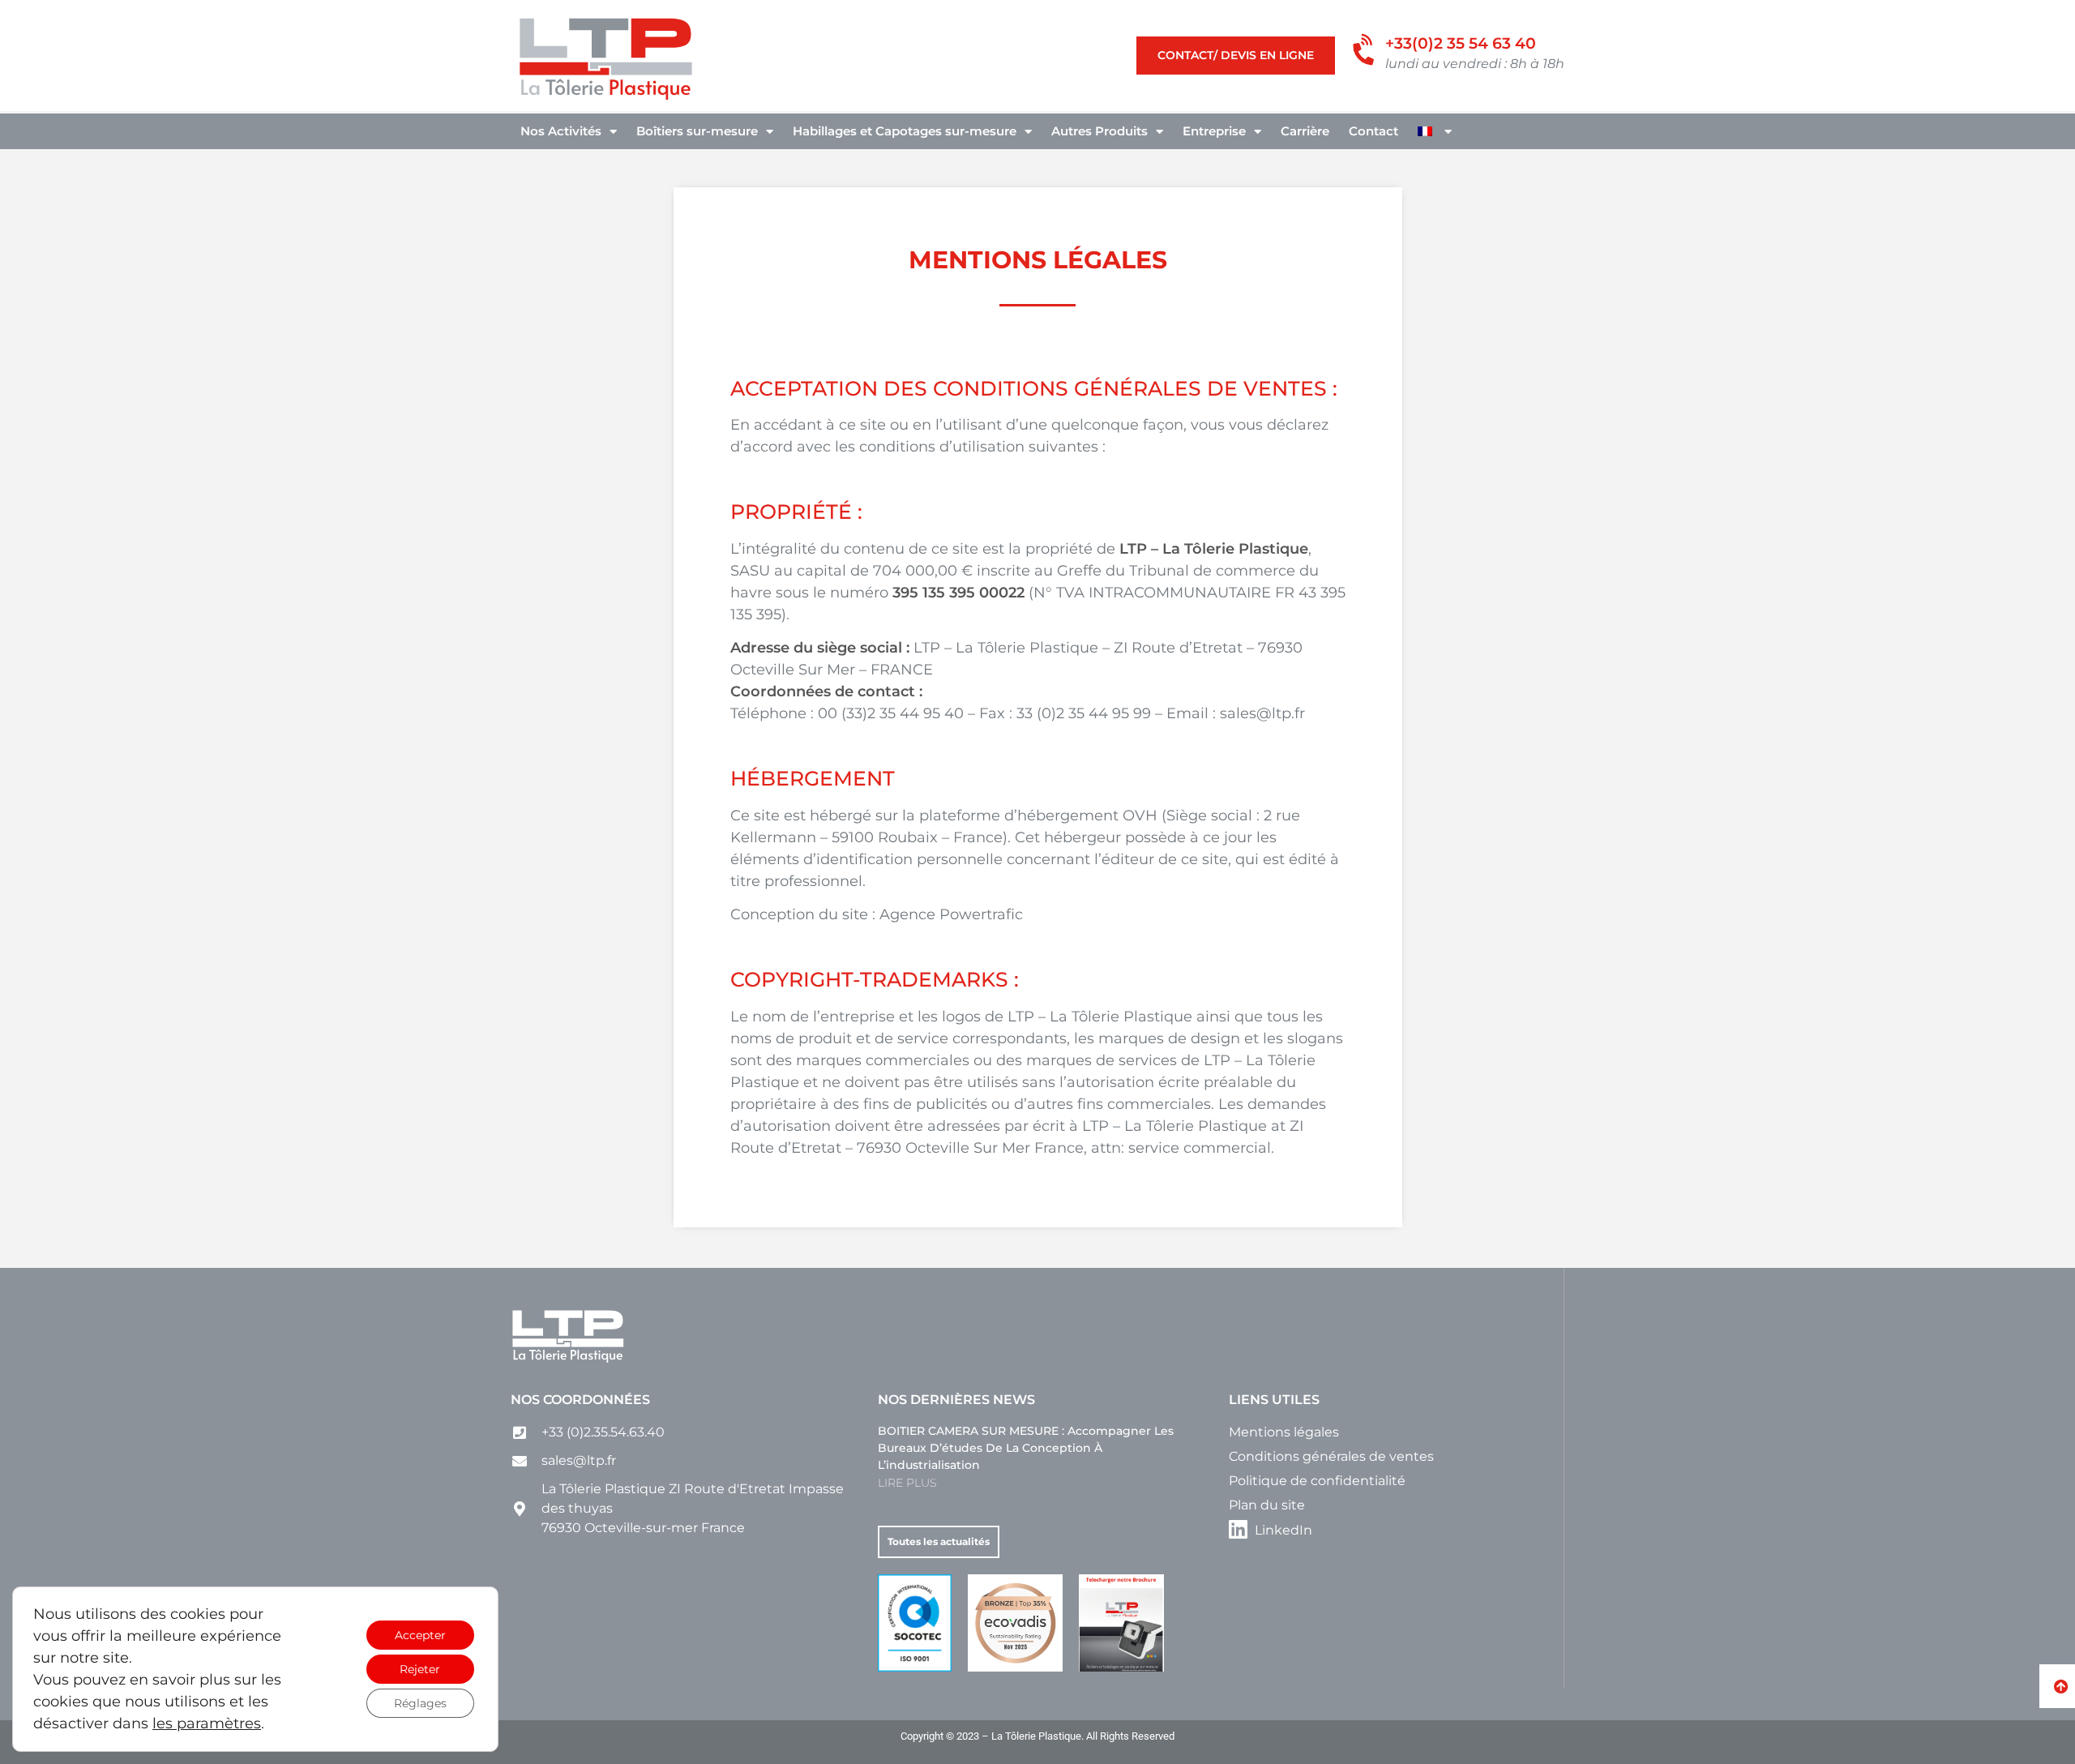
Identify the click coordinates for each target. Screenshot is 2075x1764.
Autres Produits (1100, 131)
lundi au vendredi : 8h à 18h (1475, 63)
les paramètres (207, 1723)
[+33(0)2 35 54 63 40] (1366, 51)
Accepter (420, 1635)
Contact (1373, 131)
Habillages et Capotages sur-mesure (905, 131)
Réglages (420, 1703)
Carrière (1305, 131)
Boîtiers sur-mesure (697, 131)
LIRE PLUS (907, 1483)
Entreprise (1214, 131)
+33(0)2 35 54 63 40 (1461, 43)
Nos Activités (561, 131)
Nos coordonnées (580, 1400)
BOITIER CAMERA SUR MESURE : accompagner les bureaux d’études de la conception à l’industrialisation (1026, 1448)
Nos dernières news (956, 1400)
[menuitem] (1435, 131)
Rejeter (420, 1669)
